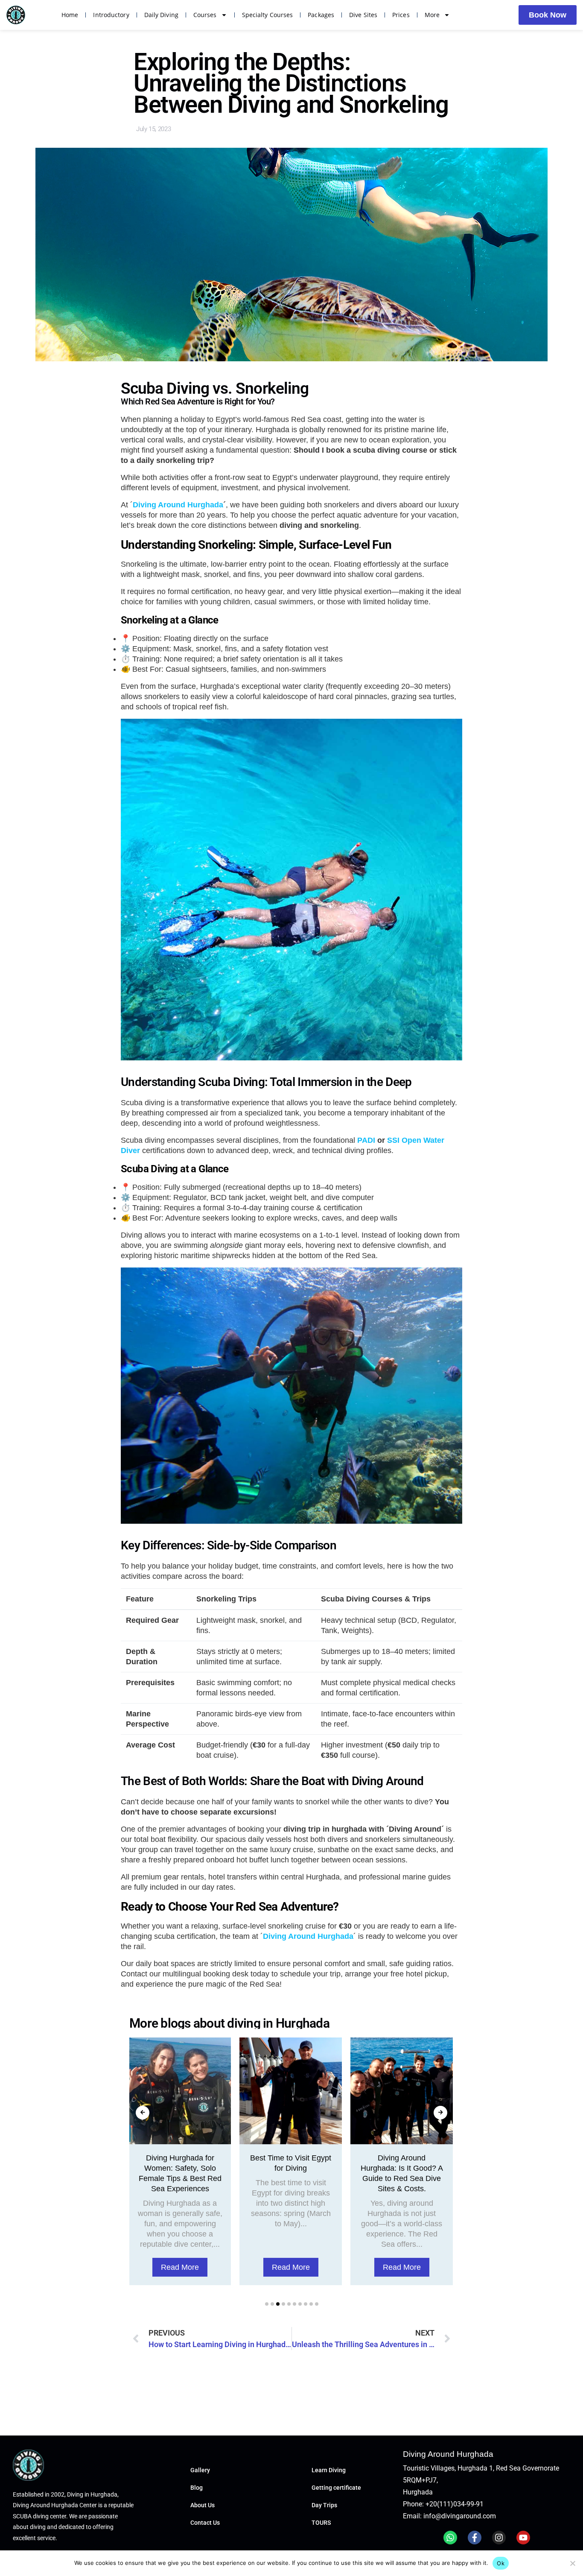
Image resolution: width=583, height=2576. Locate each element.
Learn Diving (329, 2470)
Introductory (111, 15)
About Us (203, 2505)
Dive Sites (363, 15)
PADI (366, 1140)
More (432, 15)
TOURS (321, 2523)
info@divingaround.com (460, 2516)
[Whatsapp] (450, 2538)
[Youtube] (523, 2538)
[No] (572, 2563)
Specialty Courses (268, 15)
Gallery (200, 2470)
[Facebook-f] (475, 2538)
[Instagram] (499, 2538)
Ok (501, 2563)
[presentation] (143, 2113)
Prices (401, 15)
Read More (180, 2267)
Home (70, 15)
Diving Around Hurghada (178, 505)
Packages (321, 15)
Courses (205, 15)
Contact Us (205, 2523)
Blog (197, 2488)
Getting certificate (336, 2488)
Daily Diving (161, 15)
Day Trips (324, 2505)
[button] (267, 2304)
